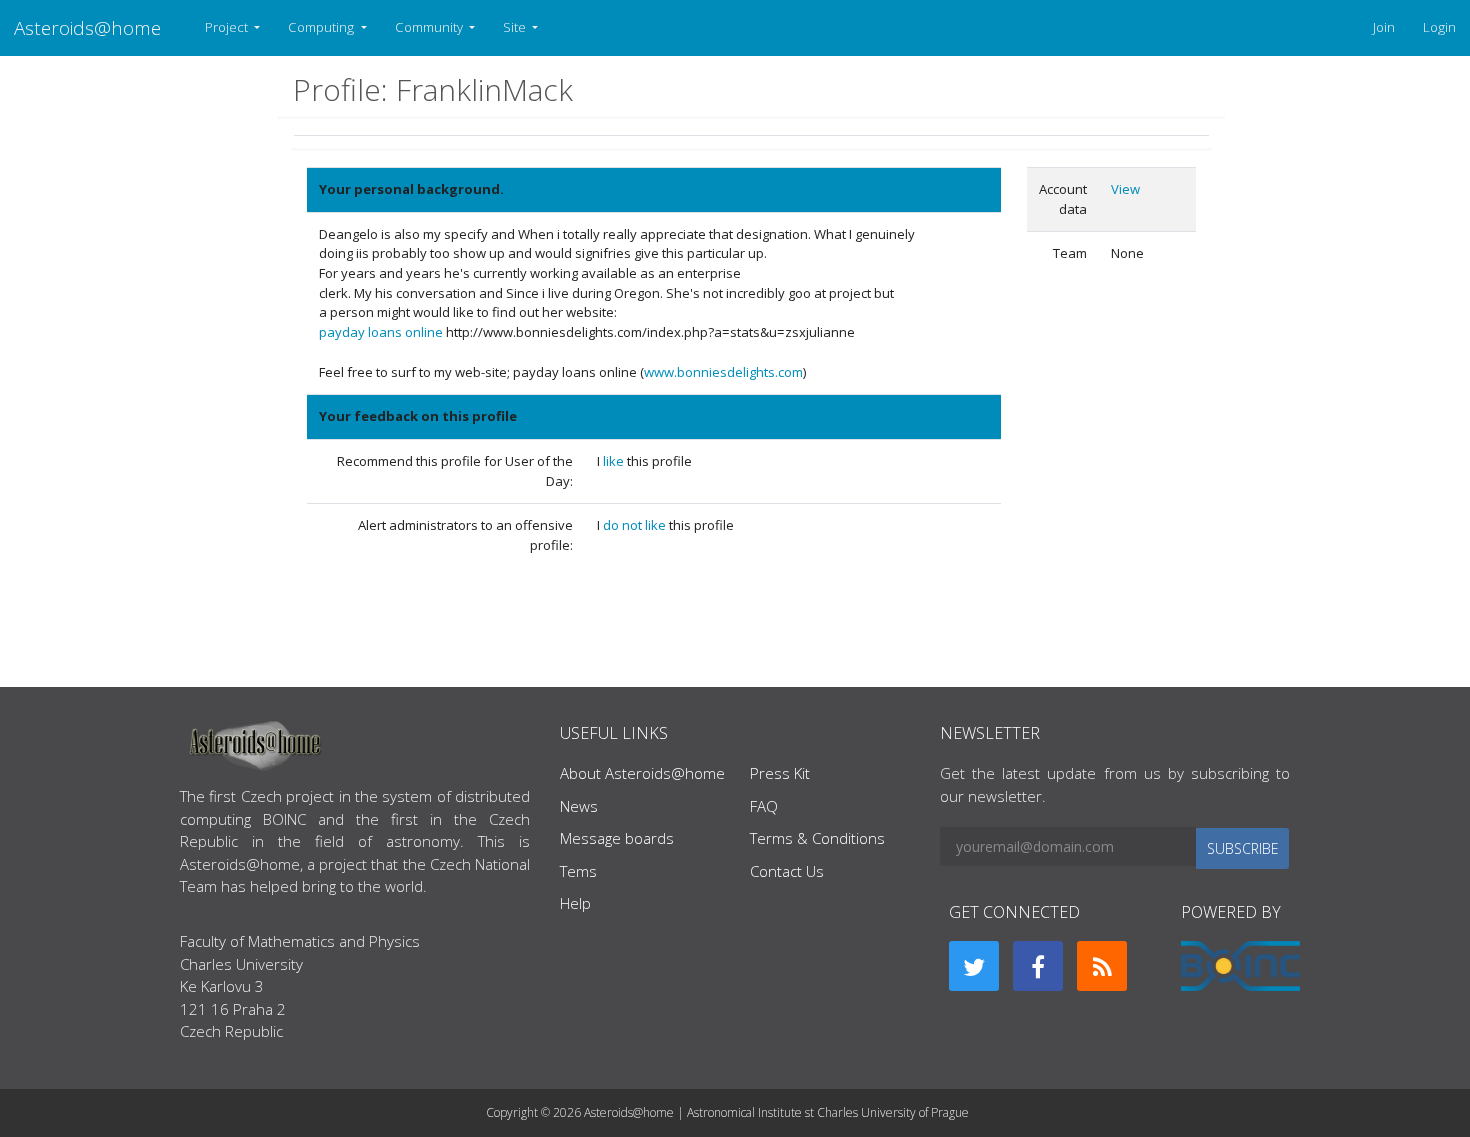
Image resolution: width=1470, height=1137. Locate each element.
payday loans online (381, 332)
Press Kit (780, 773)
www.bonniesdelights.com (723, 372)
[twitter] (974, 966)
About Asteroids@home (642, 773)
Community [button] (430, 27)
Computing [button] (322, 27)
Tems (578, 871)
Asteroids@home (87, 27)
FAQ (764, 806)
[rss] (1102, 966)
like (615, 461)
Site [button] (516, 27)
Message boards (617, 838)
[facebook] (1038, 966)
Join (1384, 27)
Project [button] (228, 27)
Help (575, 903)
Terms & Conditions (817, 838)
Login (1439, 27)
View (1125, 189)
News (579, 806)
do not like (636, 525)
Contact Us (787, 871)
